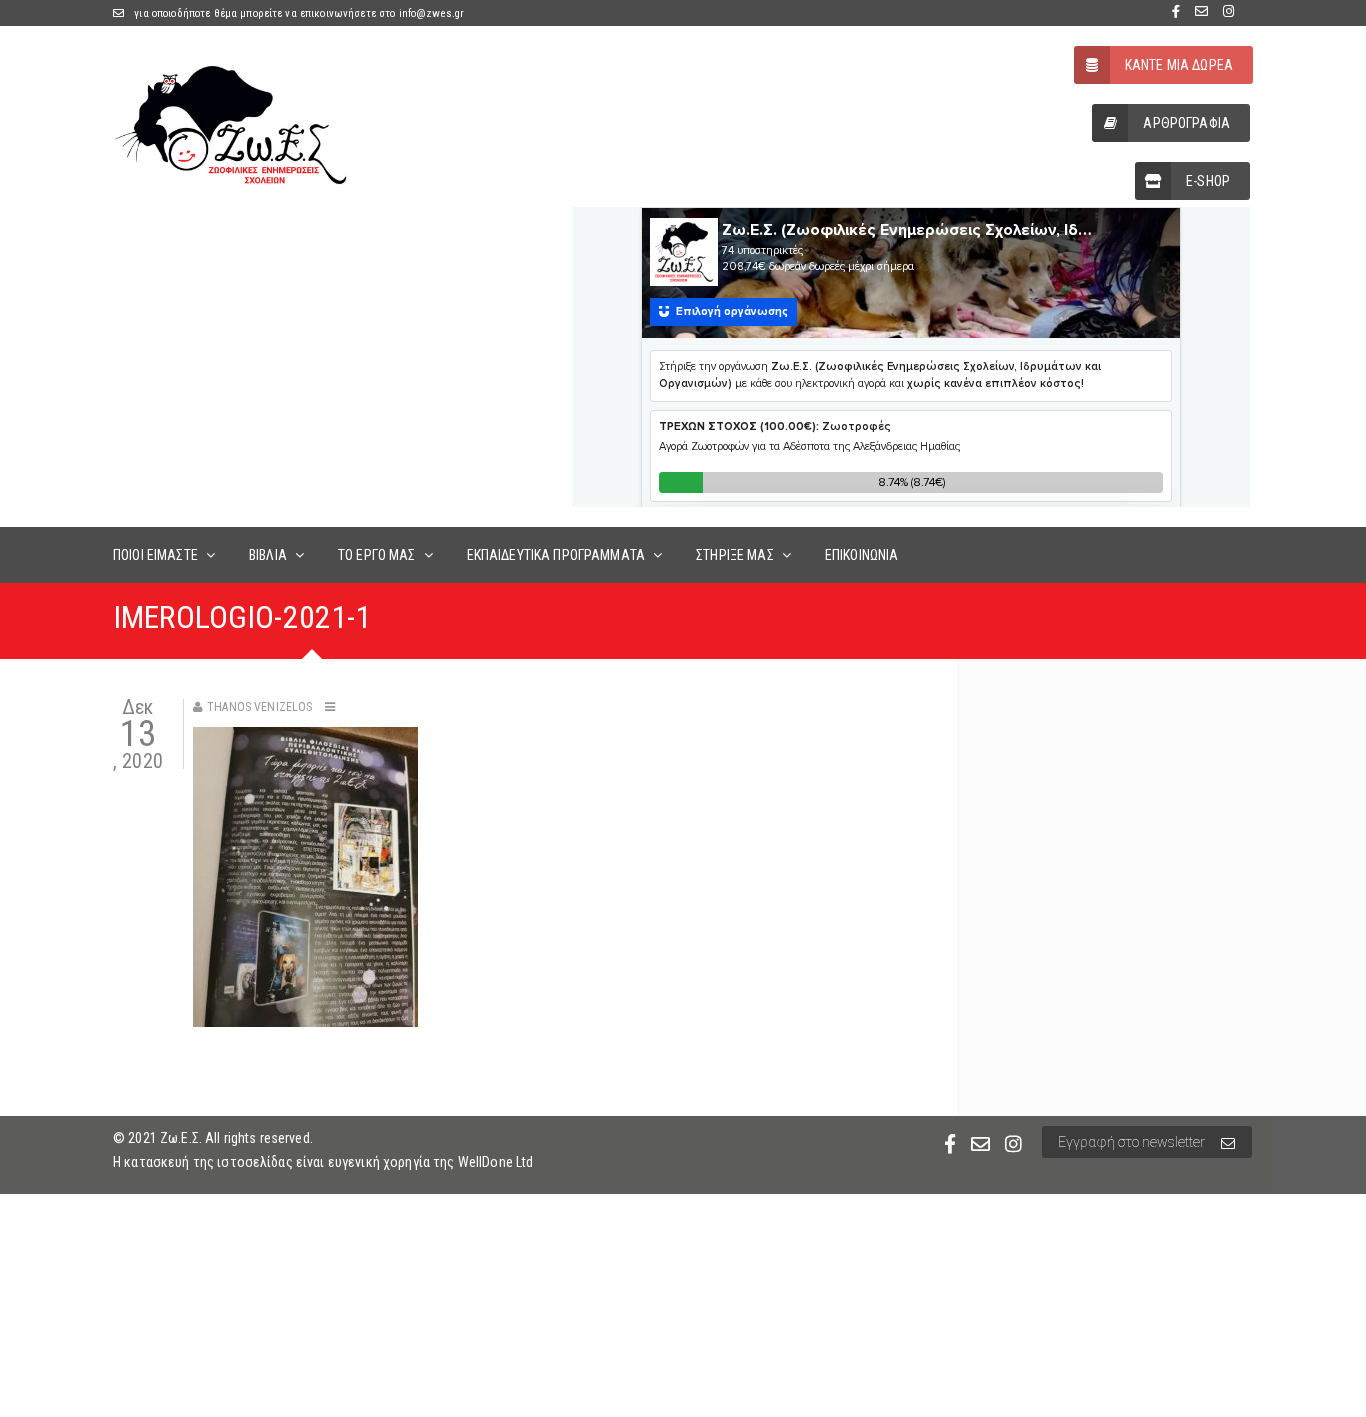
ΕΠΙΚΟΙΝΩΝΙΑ (862, 555)
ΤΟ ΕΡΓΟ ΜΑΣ (377, 555)
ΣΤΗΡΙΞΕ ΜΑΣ (735, 555)
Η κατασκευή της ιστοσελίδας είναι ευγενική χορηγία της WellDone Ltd (323, 1162)
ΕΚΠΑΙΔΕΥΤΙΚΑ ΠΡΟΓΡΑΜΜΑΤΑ (556, 555)
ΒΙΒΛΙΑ (268, 555)
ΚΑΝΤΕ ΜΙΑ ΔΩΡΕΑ (1179, 65)
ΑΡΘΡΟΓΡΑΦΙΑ (1186, 123)
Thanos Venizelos (259, 707)
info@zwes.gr (432, 13)
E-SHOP (1208, 181)
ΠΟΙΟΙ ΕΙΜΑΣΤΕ (155, 555)
